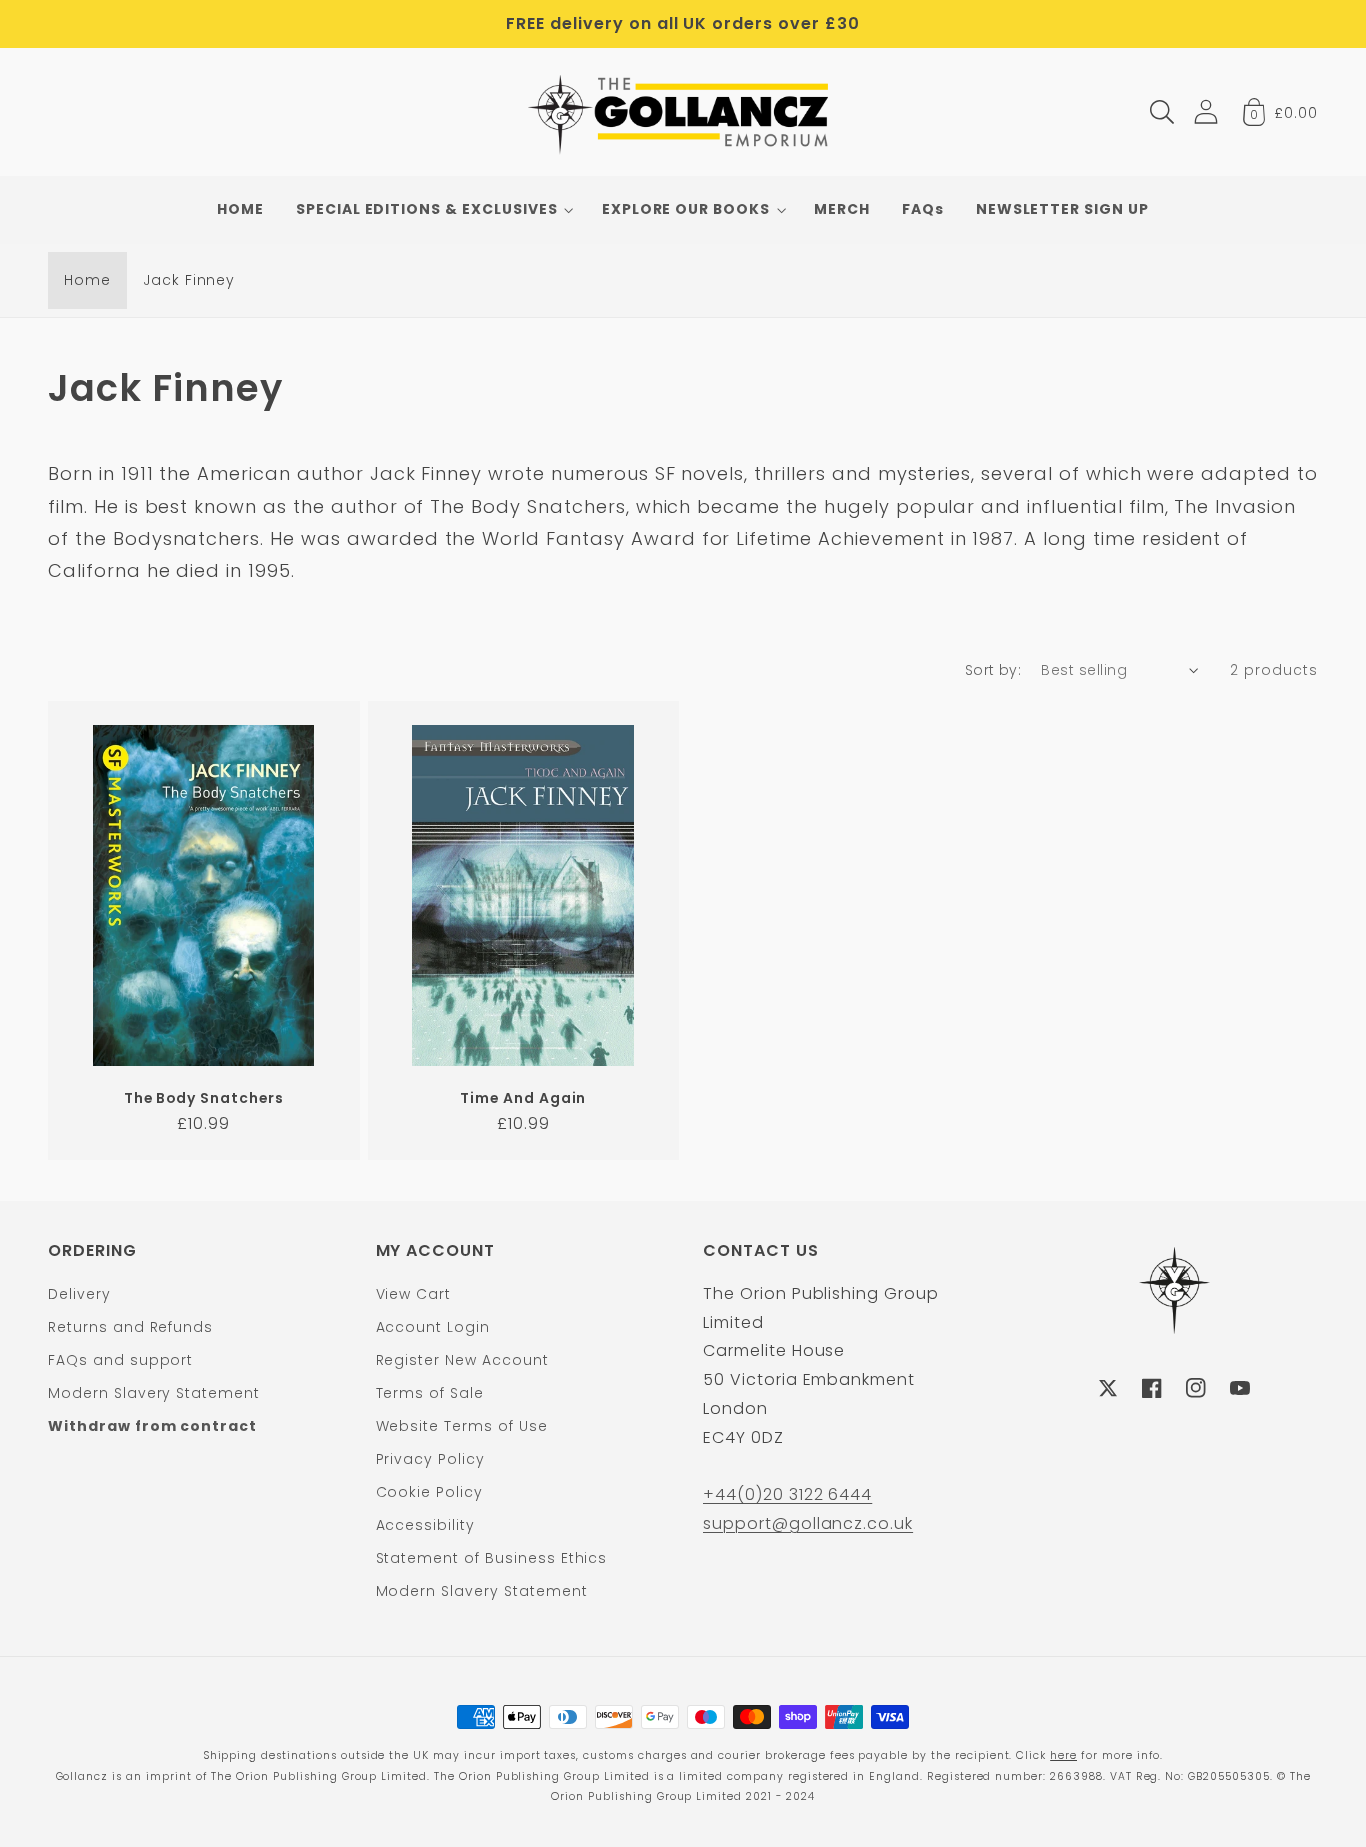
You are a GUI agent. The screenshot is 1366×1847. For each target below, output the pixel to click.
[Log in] (1206, 111)
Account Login (433, 1327)
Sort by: (993, 670)
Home (87, 280)
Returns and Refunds (130, 1327)
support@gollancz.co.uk (808, 1523)
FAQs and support (120, 1360)
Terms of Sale (430, 1393)
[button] (1162, 112)
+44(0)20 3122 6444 (787, 1494)
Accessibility (425, 1525)
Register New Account (462, 1360)
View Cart (414, 1294)
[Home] (683, 112)
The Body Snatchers (204, 1098)
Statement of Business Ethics (492, 1558)
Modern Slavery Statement (154, 1393)
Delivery (79, 1294)
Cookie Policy (429, 1492)
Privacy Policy (430, 1459)
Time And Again (523, 1098)
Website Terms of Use (462, 1426)
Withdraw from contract (152, 1426)
